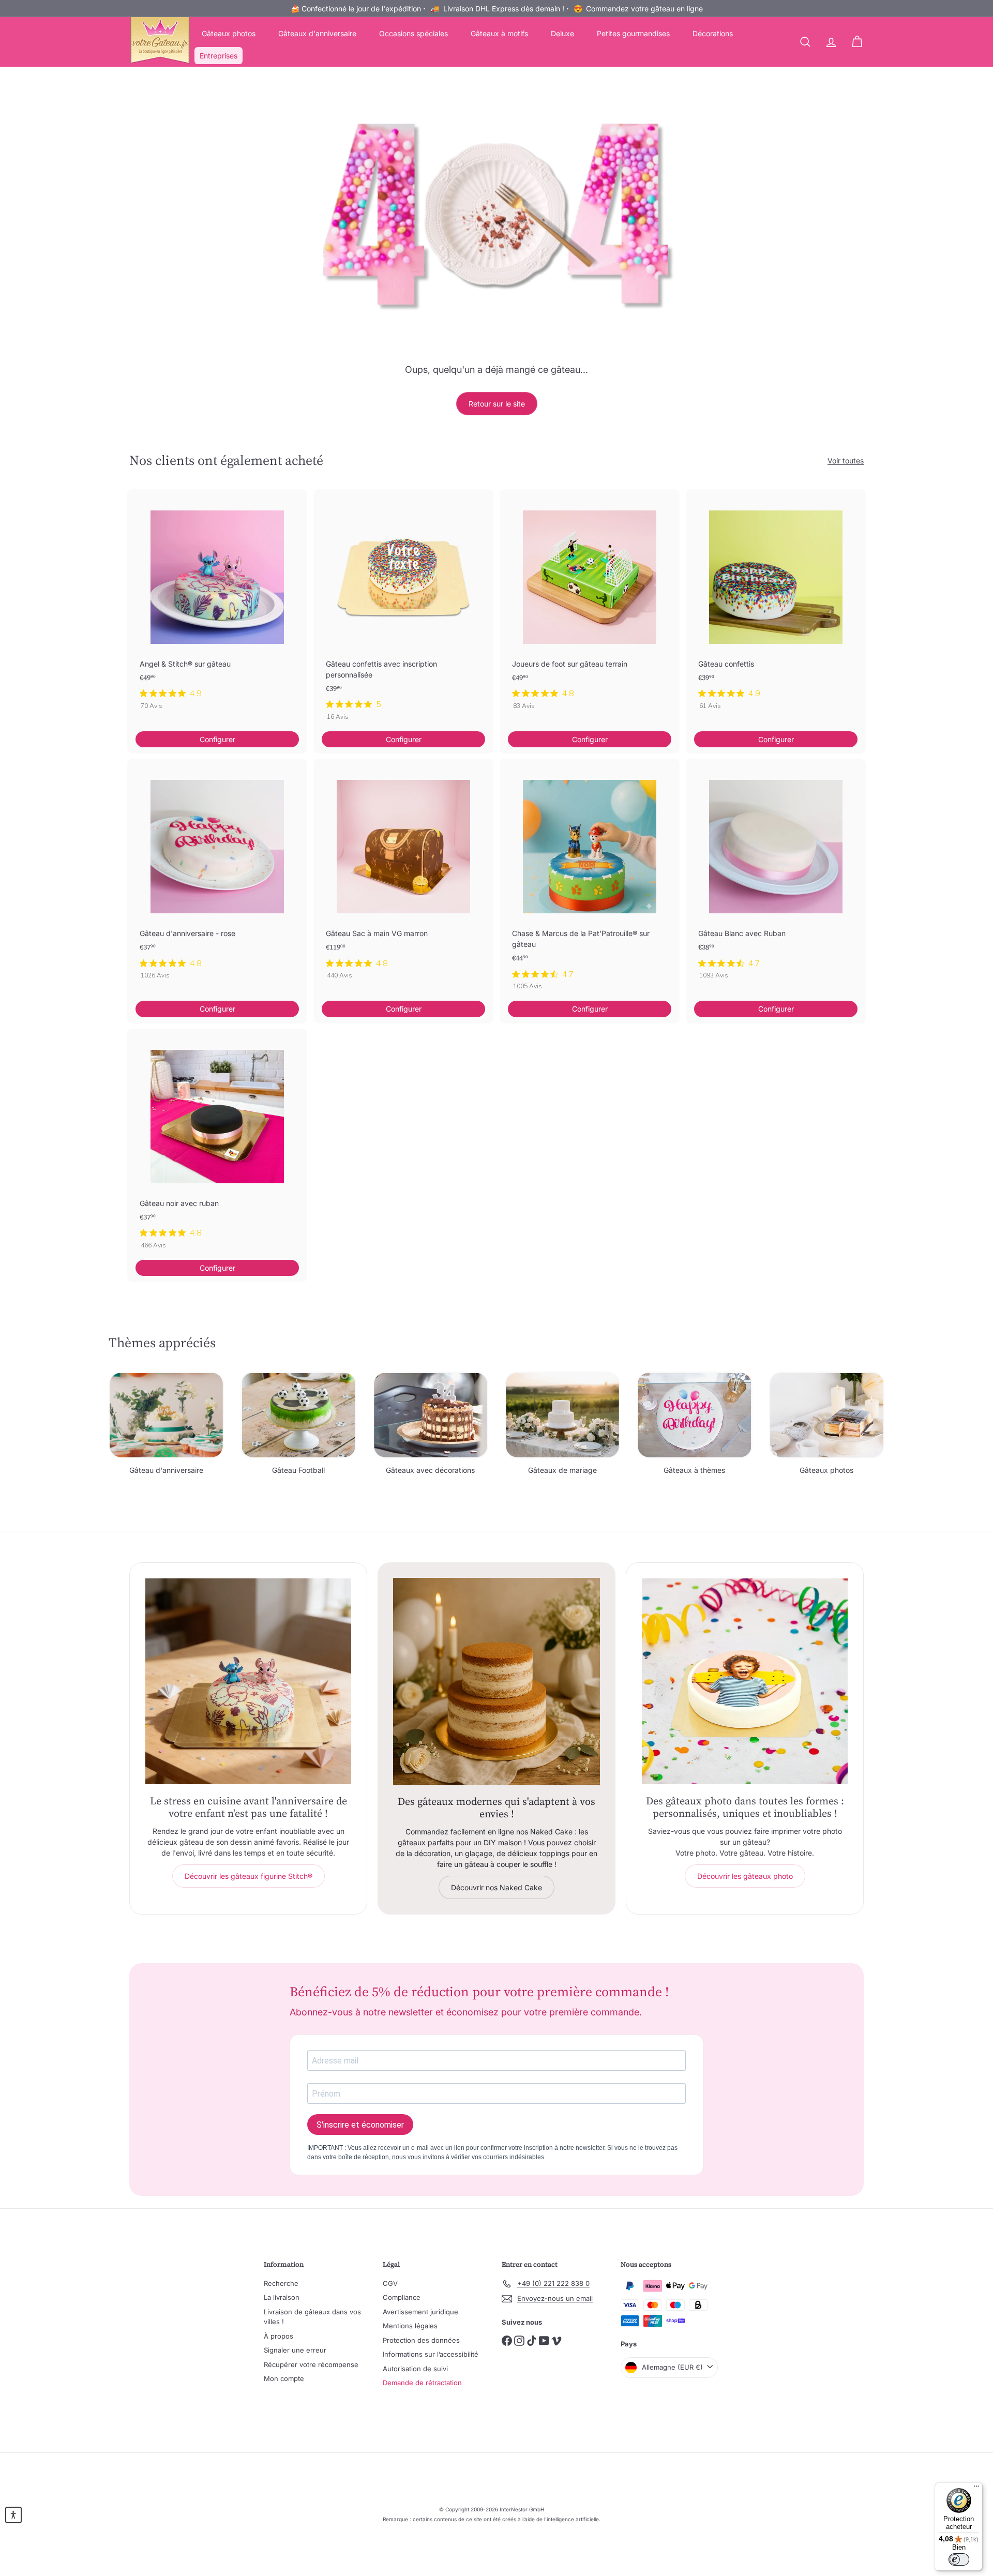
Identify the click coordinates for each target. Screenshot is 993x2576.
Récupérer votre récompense (311, 2364)
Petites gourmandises (633, 33)
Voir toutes (846, 461)
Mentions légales (410, 2326)
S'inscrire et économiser (360, 2125)
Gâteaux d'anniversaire (317, 33)
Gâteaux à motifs (499, 33)
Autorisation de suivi (415, 2369)
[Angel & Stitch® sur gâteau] (217, 605)
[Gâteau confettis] (776, 605)
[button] (13, 2515)
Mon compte (284, 2378)
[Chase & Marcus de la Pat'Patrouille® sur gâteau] (590, 880)
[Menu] (976, 2489)
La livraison (282, 2297)
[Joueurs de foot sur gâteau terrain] (590, 605)
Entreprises (219, 56)
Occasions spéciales (413, 33)
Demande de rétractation (422, 2383)
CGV (390, 2283)
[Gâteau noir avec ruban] (217, 1144)
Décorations (713, 33)
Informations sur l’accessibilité (431, 2354)
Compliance (402, 2297)
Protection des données (421, 2340)
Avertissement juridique (420, 2312)
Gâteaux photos (229, 33)
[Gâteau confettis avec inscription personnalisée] (403, 610)
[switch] (959, 2559)
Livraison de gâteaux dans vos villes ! (312, 2317)
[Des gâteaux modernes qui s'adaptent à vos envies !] (496, 1681)
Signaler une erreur (295, 2350)
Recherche (281, 2283)
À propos (279, 2336)
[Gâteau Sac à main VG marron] (403, 874)
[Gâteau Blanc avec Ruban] (776, 874)
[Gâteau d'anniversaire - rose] (217, 874)
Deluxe (562, 33)
